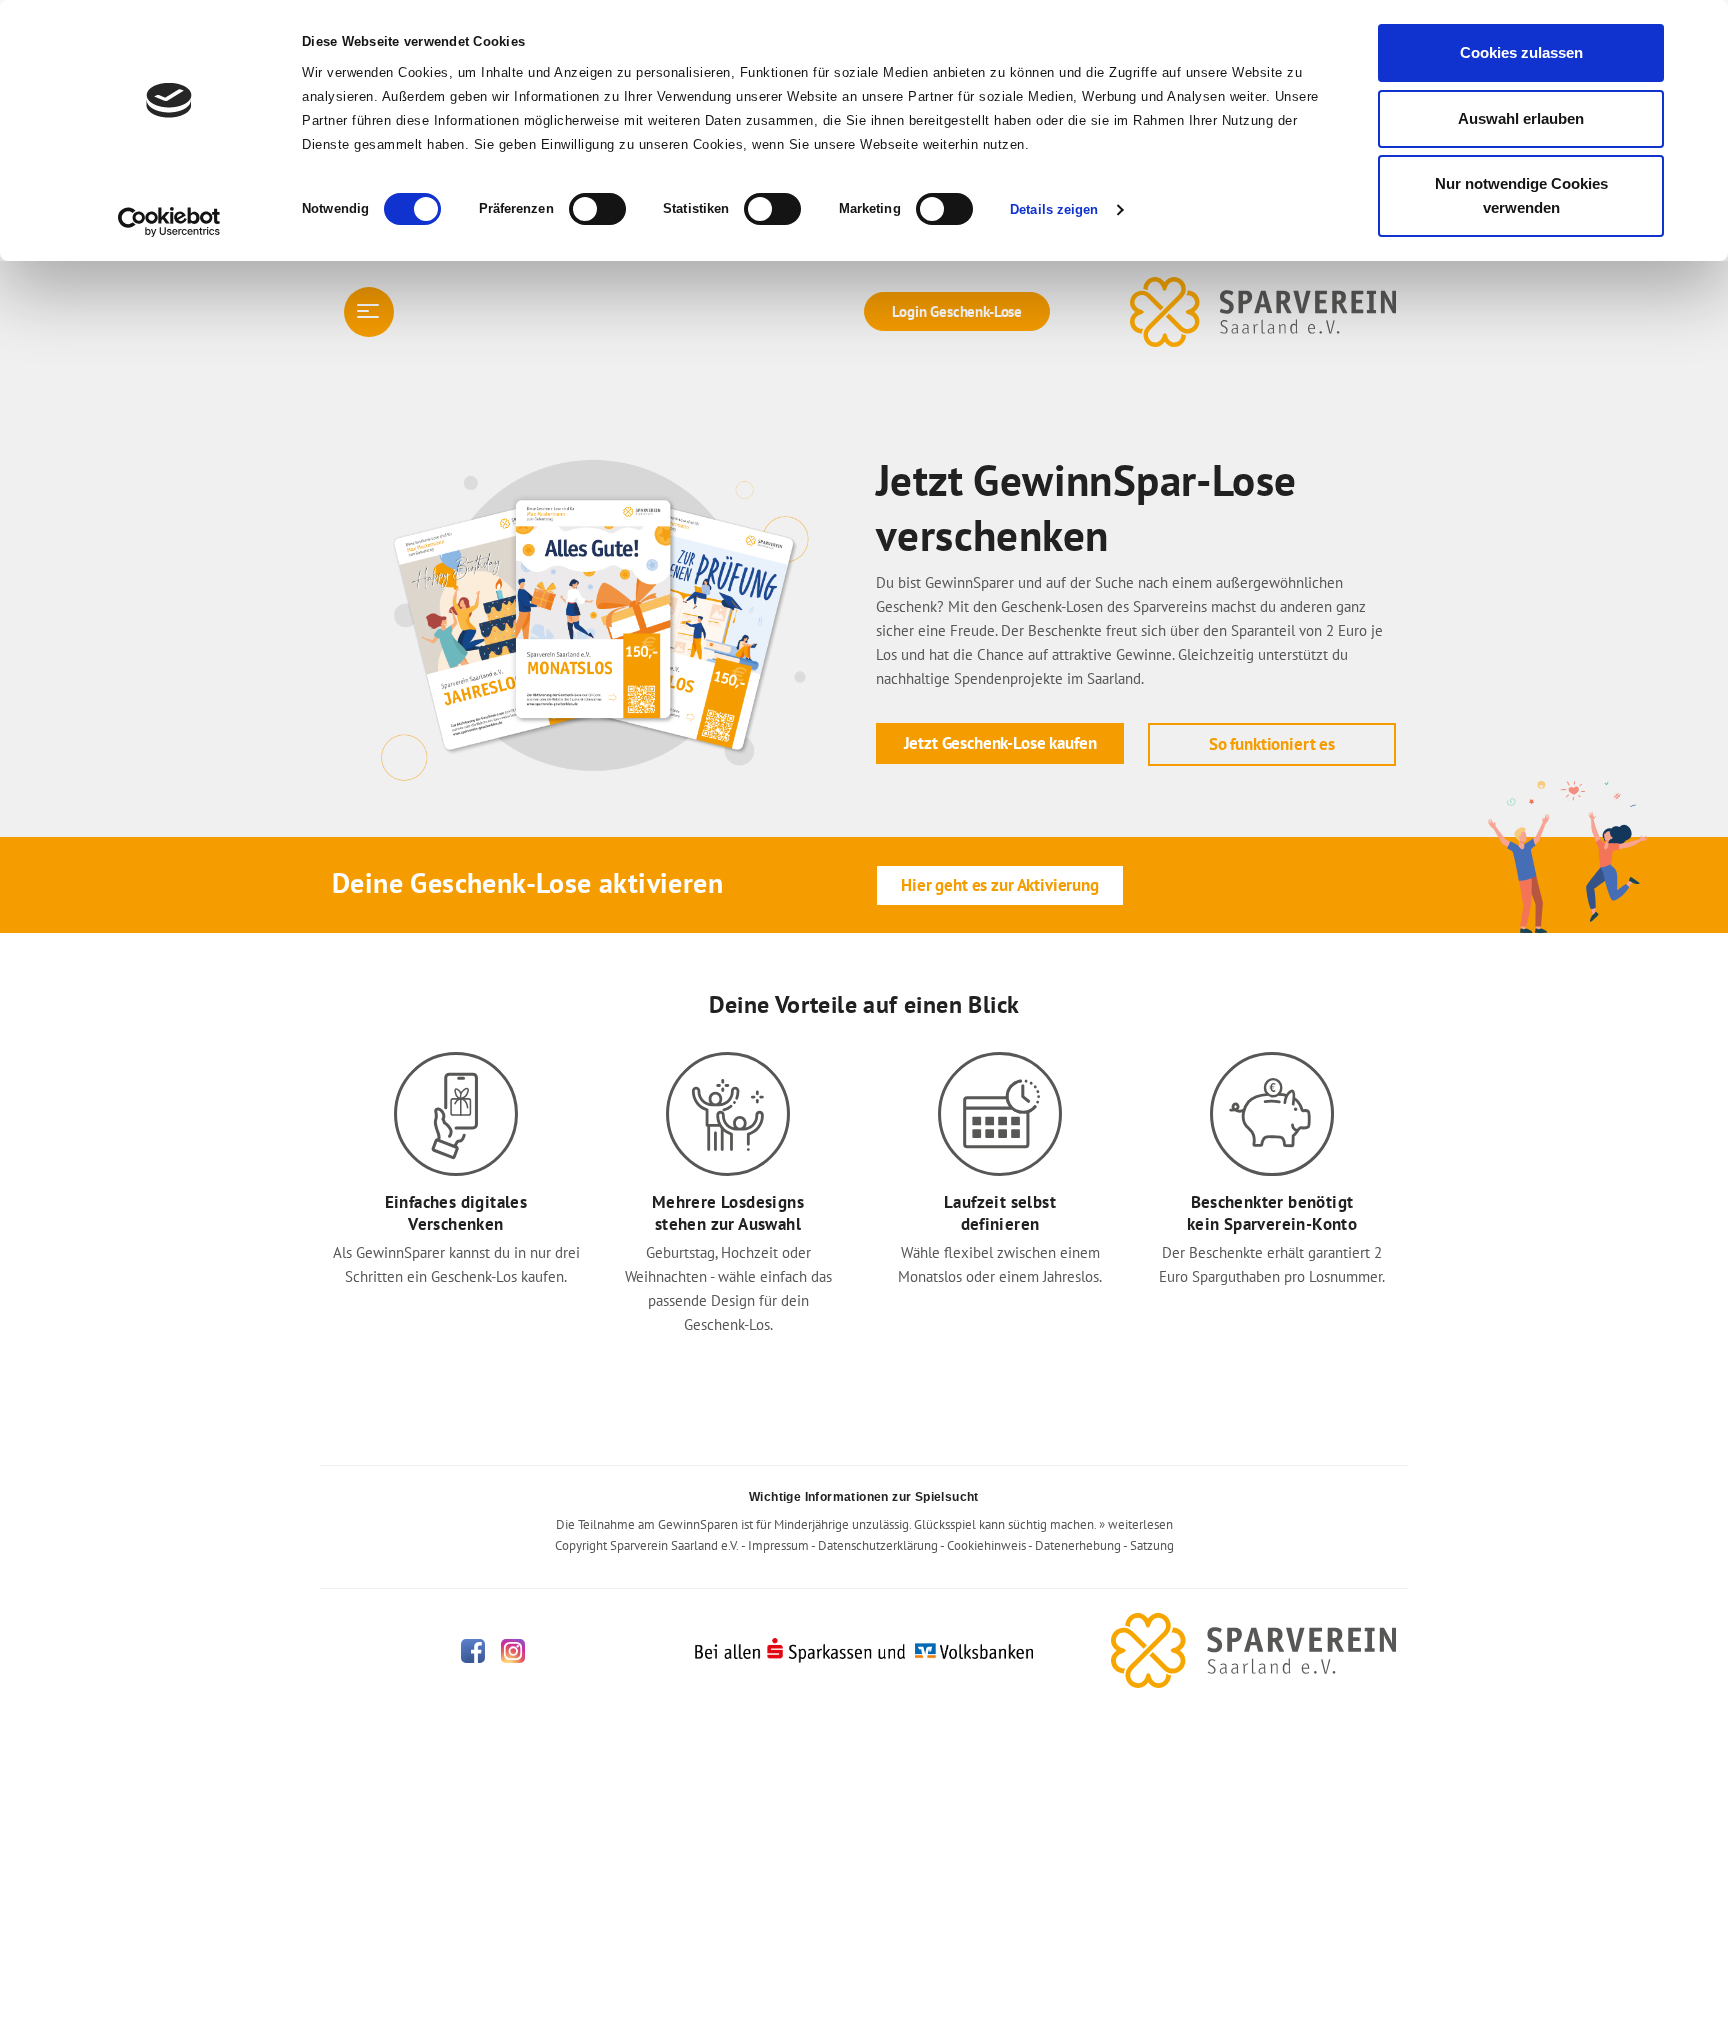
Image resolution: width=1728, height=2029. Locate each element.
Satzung (1152, 1545)
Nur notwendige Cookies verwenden (1521, 195)
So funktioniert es (1272, 744)
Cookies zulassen (1521, 52)
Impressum (778, 1545)
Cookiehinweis (986, 1545)
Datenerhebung (1078, 1545)
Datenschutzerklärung (878, 1545)
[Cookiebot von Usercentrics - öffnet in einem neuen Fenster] (169, 222)
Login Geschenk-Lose (957, 311)
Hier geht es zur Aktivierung (1000, 885)
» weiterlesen (1136, 1524)
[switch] (597, 209)
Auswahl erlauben (1521, 118)
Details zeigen (1054, 209)
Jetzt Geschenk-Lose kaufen (1000, 743)
